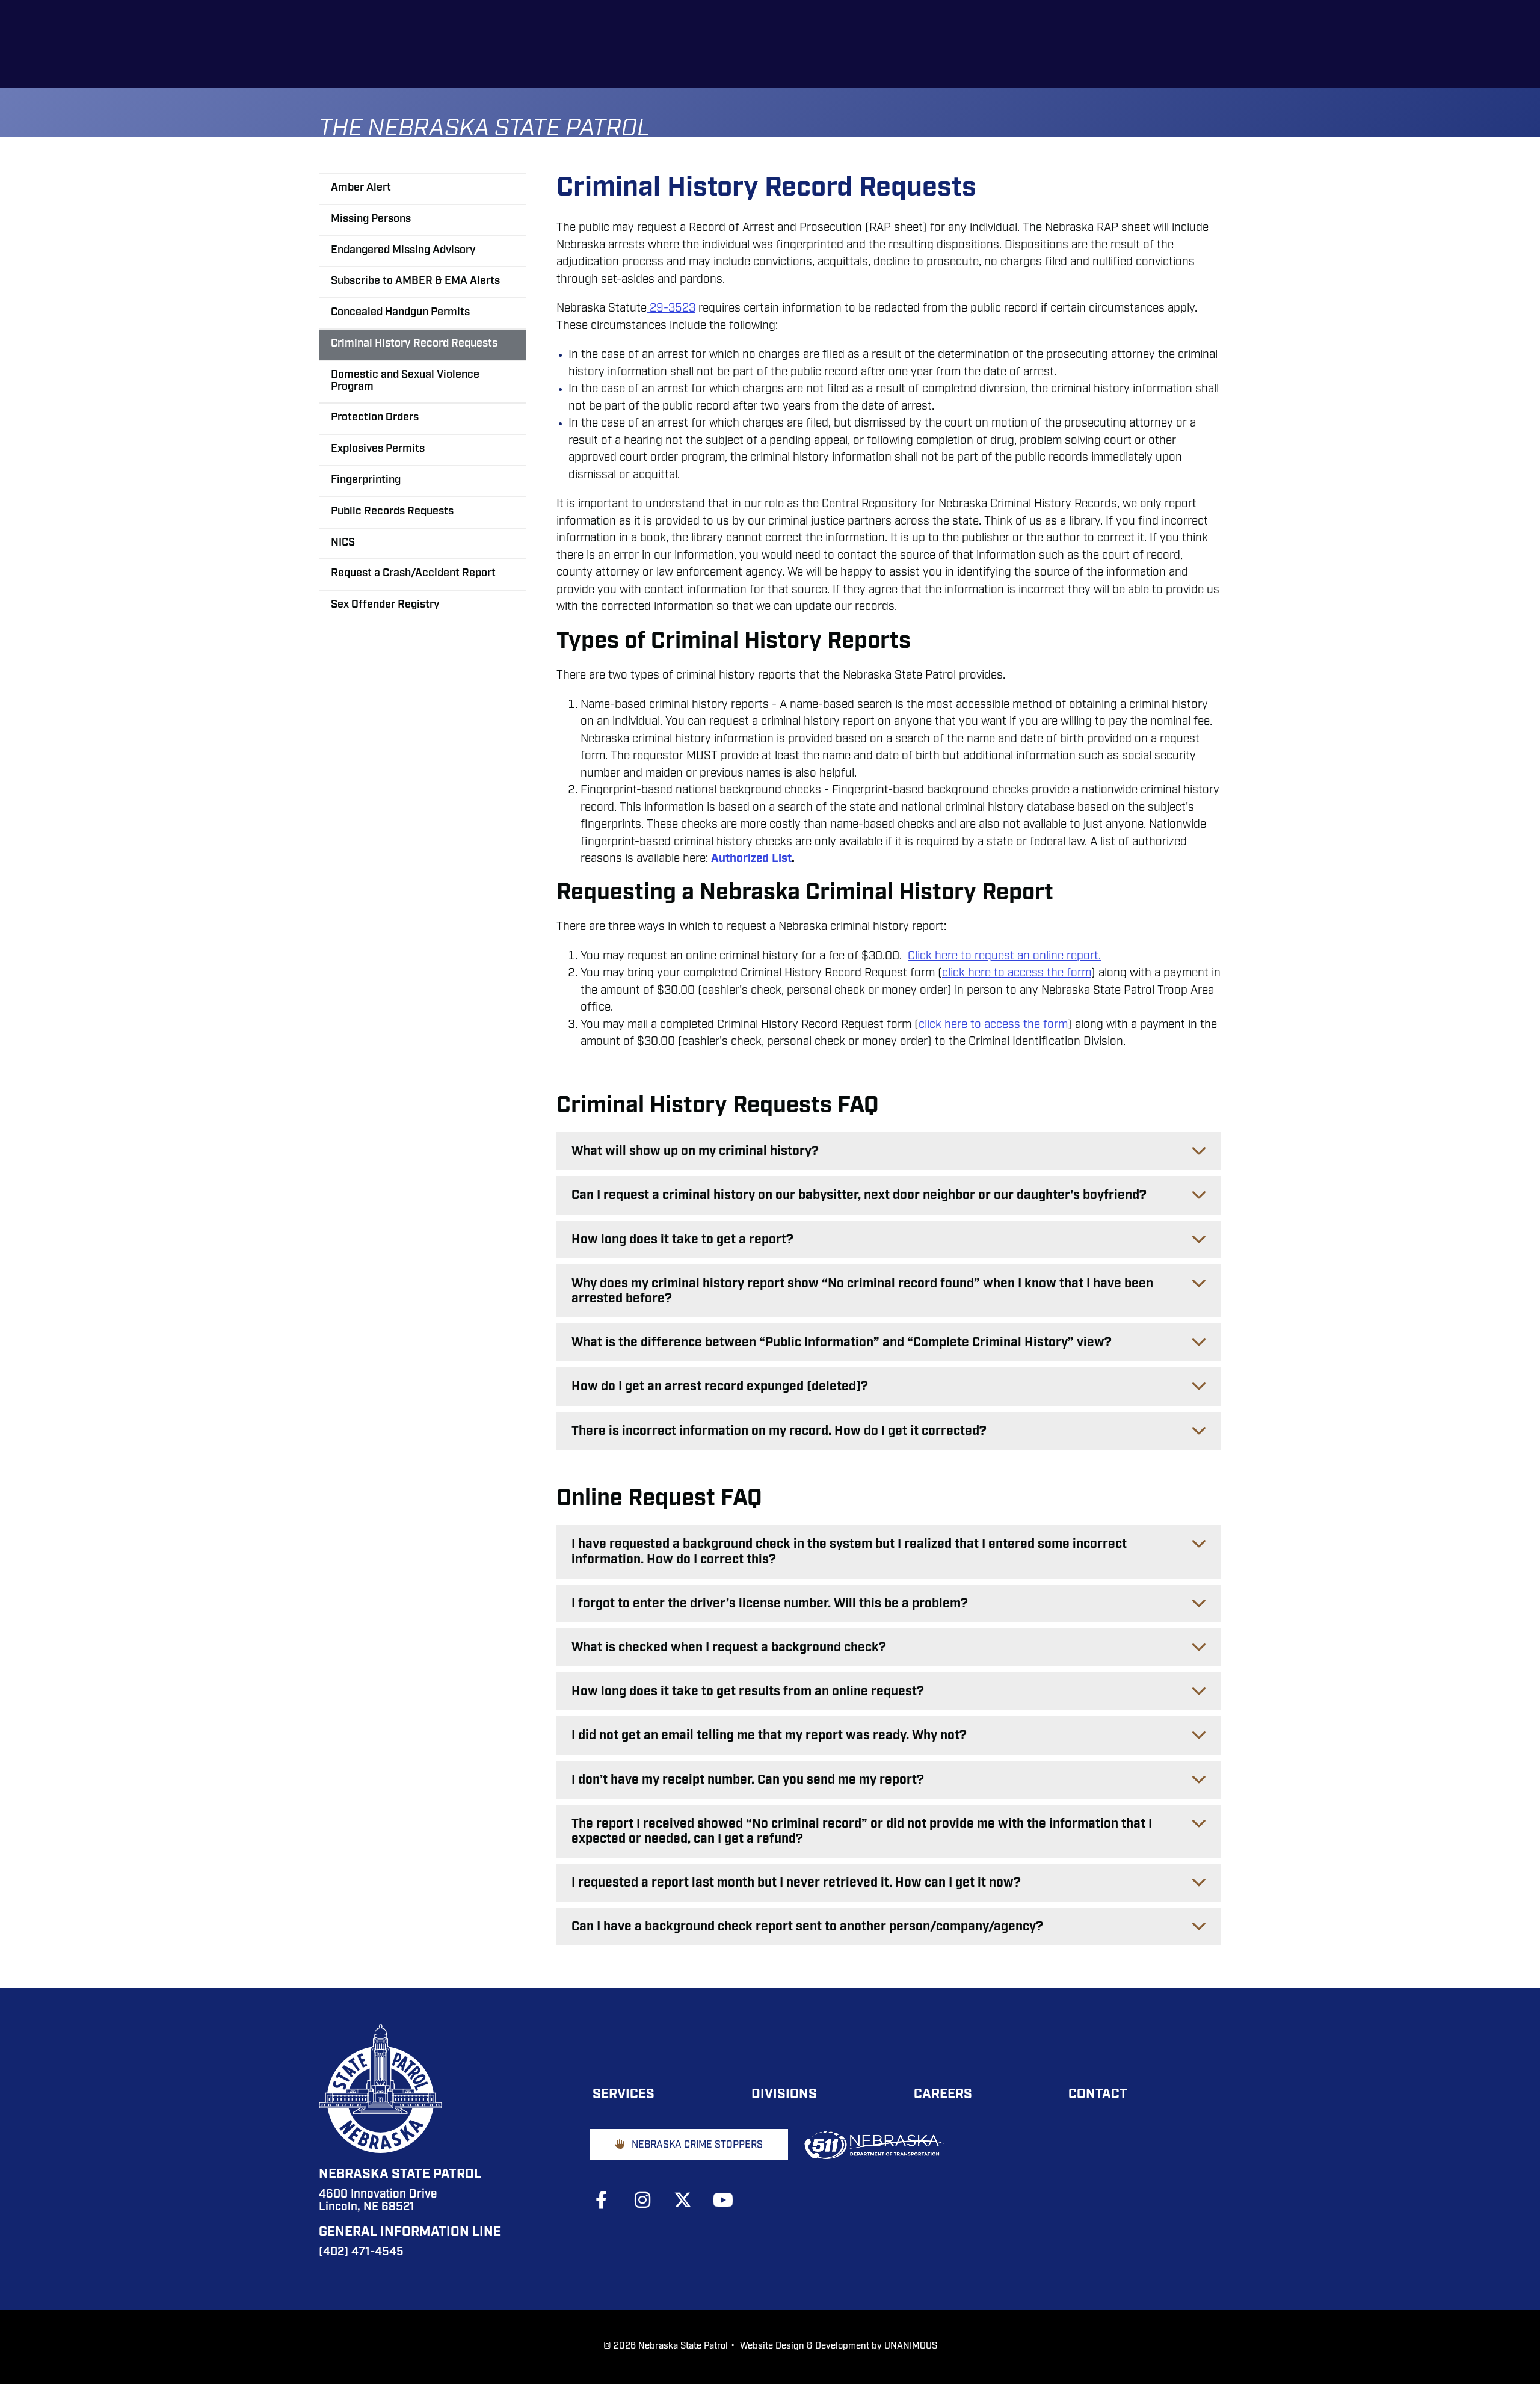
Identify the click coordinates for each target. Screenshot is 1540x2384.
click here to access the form (1017, 974)
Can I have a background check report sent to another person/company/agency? (807, 1927)
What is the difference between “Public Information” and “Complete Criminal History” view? (842, 1343)
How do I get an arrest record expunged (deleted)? (720, 1387)
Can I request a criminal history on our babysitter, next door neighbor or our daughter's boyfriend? (859, 1196)
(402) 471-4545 (361, 2253)
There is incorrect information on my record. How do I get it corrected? (779, 1431)
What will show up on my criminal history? (695, 1152)
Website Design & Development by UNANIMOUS (839, 2346)
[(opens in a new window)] (608, 2200)
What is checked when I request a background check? (729, 1648)
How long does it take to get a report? (682, 1240)
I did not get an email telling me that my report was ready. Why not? (769, 1736)
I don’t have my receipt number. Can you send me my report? (748, 1780)
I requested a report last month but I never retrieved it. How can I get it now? (796, 1883)
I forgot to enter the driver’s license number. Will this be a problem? (770, 1604)
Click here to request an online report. (1004, 957)
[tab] (889, 1151)
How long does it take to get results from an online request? (748, 1692)
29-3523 (671, 309)
